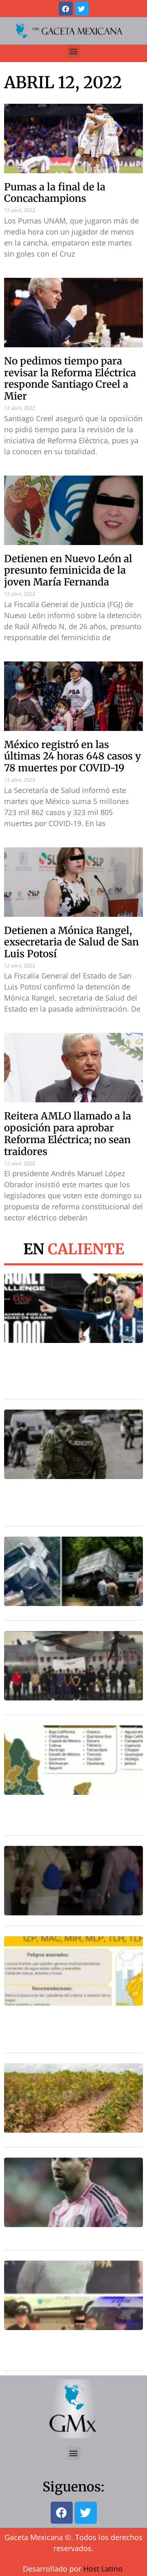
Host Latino (103, 2569)
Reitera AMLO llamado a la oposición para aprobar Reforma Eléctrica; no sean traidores (68, 1134)
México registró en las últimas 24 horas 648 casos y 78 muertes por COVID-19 (72, 756)
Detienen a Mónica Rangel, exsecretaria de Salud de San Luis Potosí (71, 942)
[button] (74, 51)
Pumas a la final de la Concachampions (55, 193)
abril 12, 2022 (63, 83)
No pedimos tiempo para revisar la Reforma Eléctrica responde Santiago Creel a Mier (70, 379)
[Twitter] (82, 9)
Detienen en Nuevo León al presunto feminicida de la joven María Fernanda (68, 571)
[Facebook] (66, 9)
